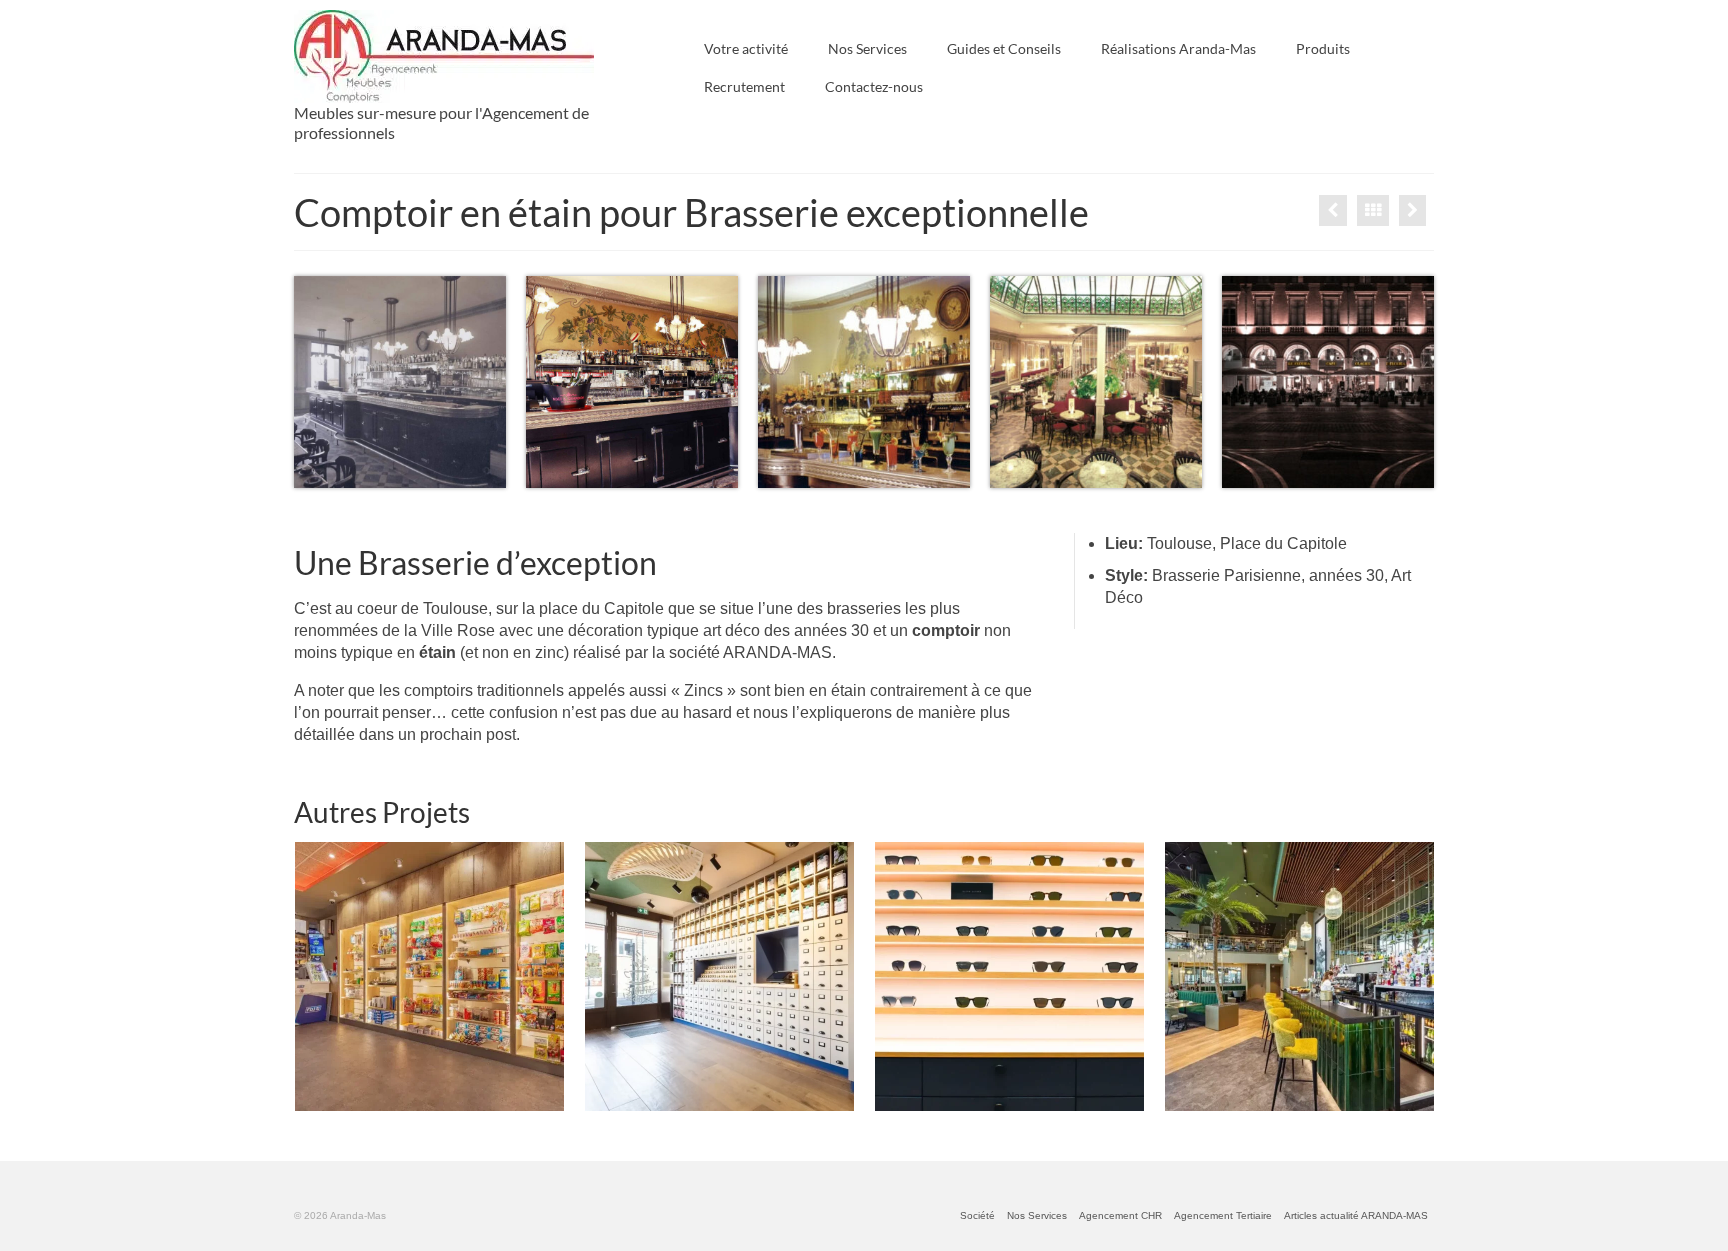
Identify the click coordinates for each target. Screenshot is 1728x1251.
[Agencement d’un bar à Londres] (1333, 210)
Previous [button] (311, 976)
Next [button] (1416, 976)
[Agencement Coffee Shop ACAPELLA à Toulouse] (719, 976)
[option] (429, 976)
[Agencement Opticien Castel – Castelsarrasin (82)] (1009, 976)
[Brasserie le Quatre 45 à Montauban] (1299, 976)
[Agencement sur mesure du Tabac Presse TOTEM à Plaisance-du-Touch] (429, 976)
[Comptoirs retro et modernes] (1412, 210)
